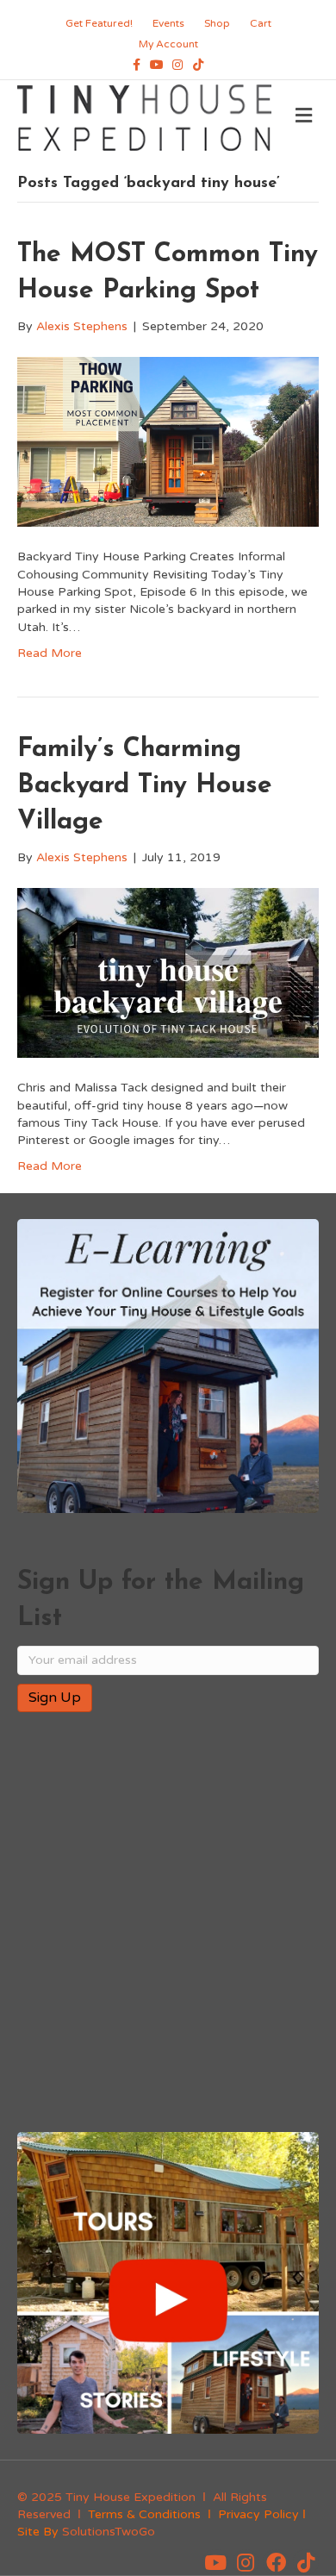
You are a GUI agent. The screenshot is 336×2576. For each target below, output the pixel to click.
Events (168, 23)
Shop (217, 23)
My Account (168, 44)
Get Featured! (99, 23)
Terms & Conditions (144, 2514)
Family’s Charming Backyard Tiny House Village (145, 786)
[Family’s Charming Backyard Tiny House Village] (168, 972)
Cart (261, 23)
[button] (215, 2562)
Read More (50, 653)
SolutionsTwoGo (109, 2532)
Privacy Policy (258, 2514)
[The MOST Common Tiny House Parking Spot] (168, 441)
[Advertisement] (168, 1923)
